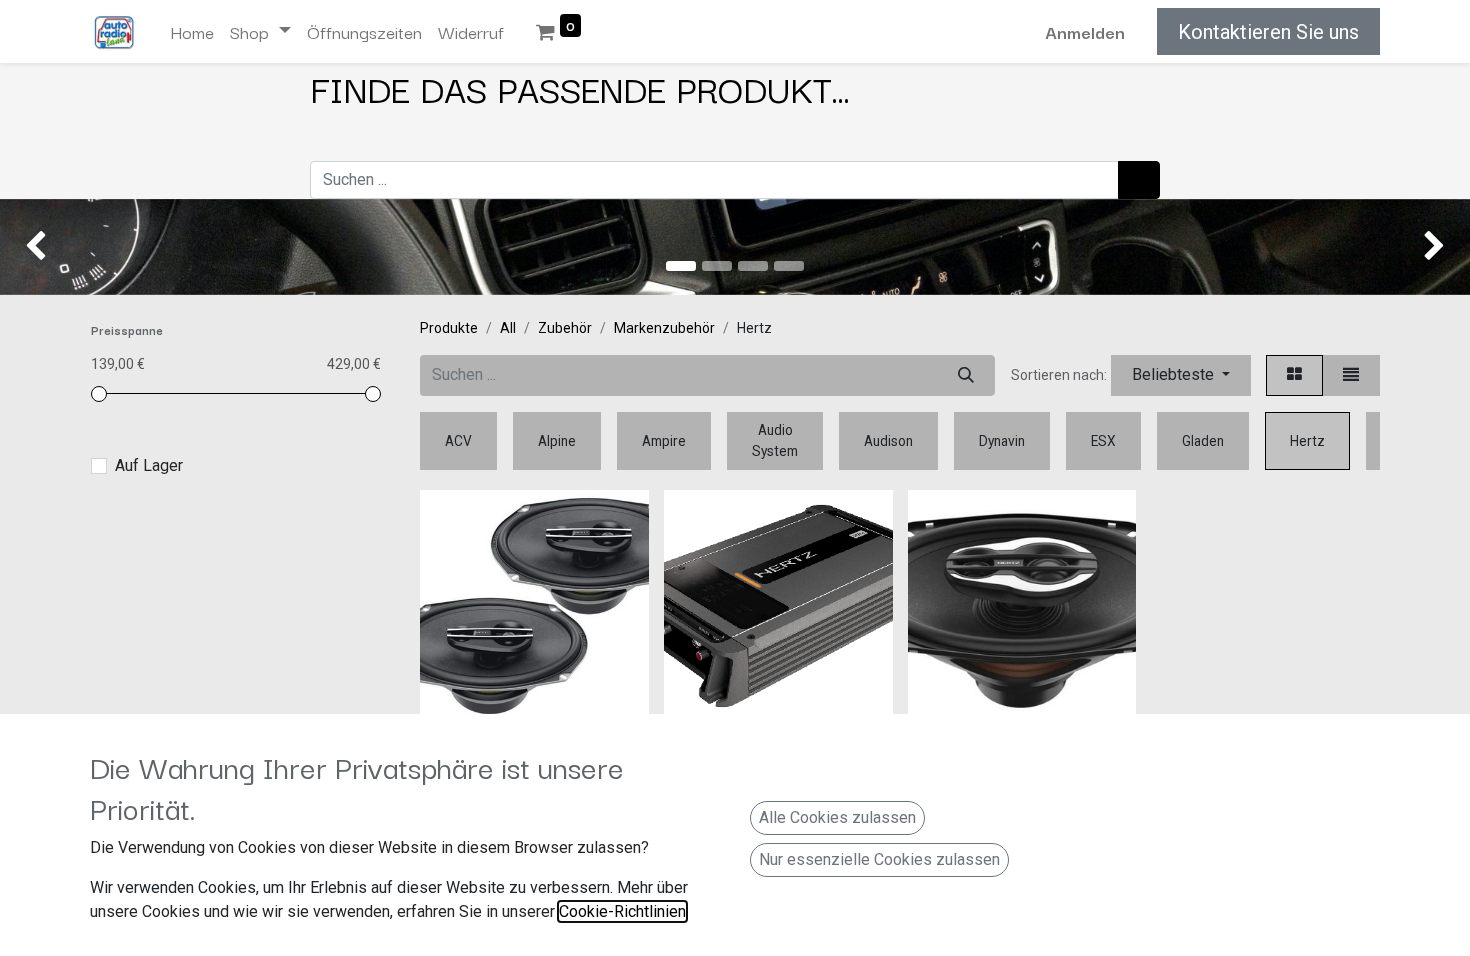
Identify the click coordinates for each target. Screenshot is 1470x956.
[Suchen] (1139, 180)
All (508, 328)
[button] (1181, 375)
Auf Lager (149, 465)
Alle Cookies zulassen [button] (837, 817)
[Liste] (1351, 375)
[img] (59, 247)
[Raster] (1294, 375)
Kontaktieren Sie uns (1268, 32)
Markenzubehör (664, 328)
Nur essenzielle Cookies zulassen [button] (879, 859)
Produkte (449, 328)
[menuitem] (192, 32)
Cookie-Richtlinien (622, 911)
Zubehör (565, 328)
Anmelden (1085, 31)
